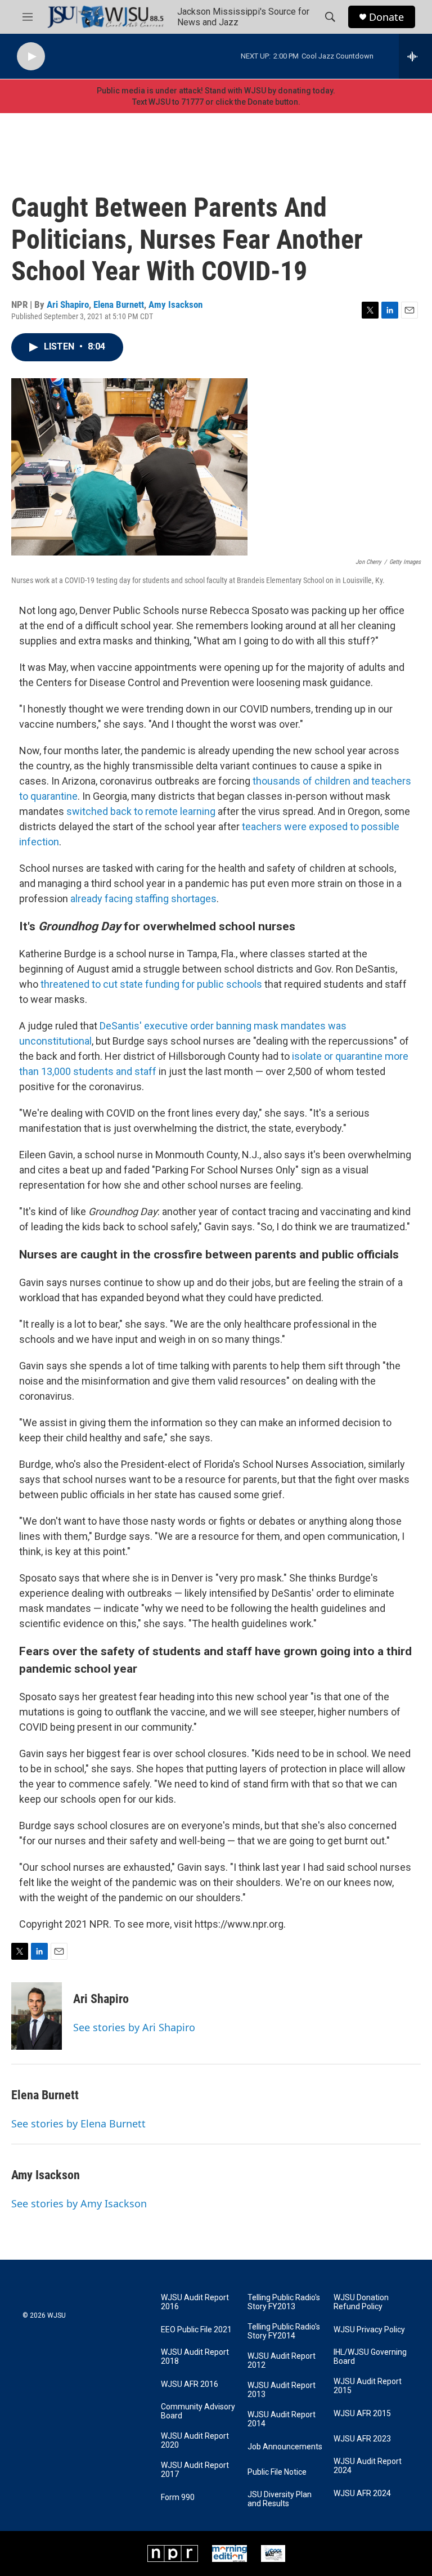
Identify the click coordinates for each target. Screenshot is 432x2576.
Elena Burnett (119, 304)
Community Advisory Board (198, 2411)
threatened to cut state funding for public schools (151, 984)
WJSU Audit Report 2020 (195, 2441)
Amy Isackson (175, 304)
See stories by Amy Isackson (79, 2203)
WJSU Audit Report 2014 (282, 2419)
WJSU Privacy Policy (369, 2330)
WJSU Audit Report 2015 (368, 2386)
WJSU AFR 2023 (362, 2439)
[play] (31, 57)
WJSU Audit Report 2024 (368, 2466)
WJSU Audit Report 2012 (282, 2361)
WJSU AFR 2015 (362, 2414)
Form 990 (178, 2497)
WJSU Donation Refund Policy (361, 2302)
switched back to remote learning (141, 811)
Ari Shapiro (68, 304)
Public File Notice (277, 2472)
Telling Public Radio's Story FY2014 (284, 2331)
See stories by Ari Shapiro (134, 2027)
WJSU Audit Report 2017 (195, 2470)
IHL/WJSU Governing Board (370, 2357)
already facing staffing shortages (143, 899)
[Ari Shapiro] (37, 2016)
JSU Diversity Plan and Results (280, 2499)
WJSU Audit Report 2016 (195, 2302)
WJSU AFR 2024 (362, 2494)
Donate (386, 17)
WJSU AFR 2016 (190, 2384)
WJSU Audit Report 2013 (282, 2390)
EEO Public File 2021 (196, 2330)
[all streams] (415, 56)
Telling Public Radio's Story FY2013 (284, 2302)
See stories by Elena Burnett (78, 2123)
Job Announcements (285, 2447)
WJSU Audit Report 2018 (195, 2357)
